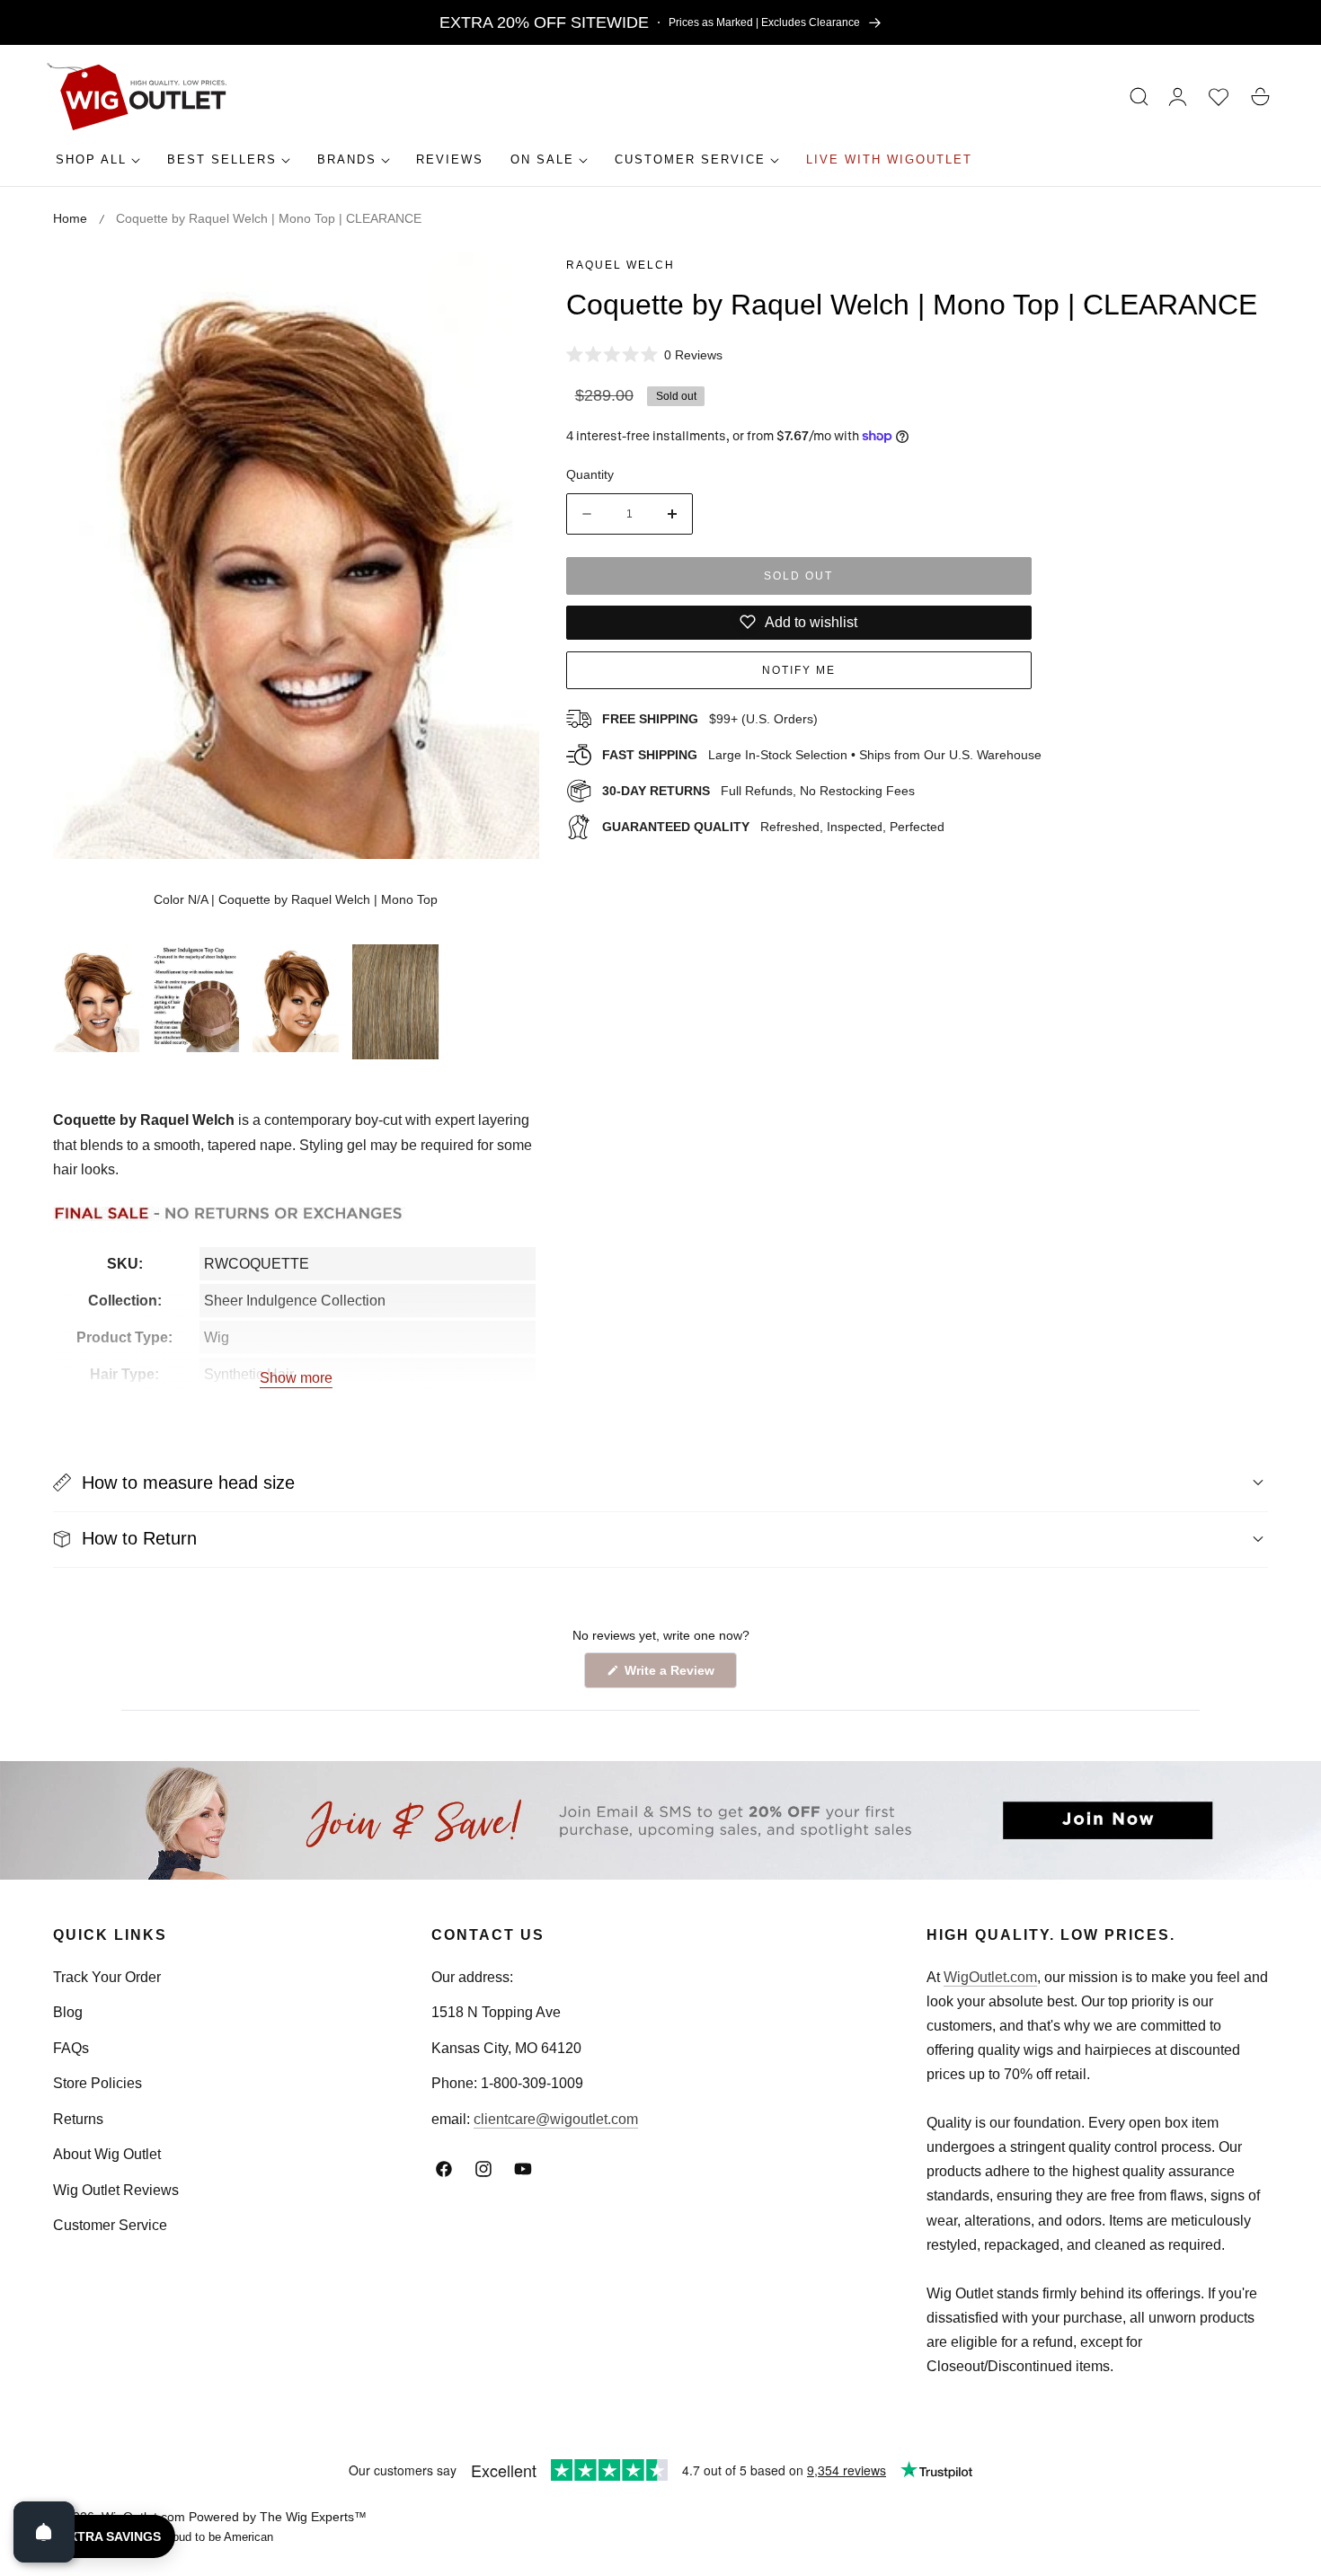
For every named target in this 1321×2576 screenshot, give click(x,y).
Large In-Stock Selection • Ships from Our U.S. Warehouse (822, 755)
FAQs (71, 2048)
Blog (68, 2012)
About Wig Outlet (107, 2154)
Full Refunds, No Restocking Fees (758, 790)
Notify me (799, 670)
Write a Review (672, 1675)
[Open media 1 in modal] (505, 285)
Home (70, 218)
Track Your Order (107, 1977)
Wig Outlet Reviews (116, 2190)
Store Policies (98, 2083)
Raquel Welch (621, 265)
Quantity (590, 474)
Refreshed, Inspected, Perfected (773, 826)
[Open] (44, 2532)
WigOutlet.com (990, 1977)
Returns (78, 2119)
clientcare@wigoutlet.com (556, 2119)
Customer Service (110, 2225)
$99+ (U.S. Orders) (710, 719)
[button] (1139, 97)
